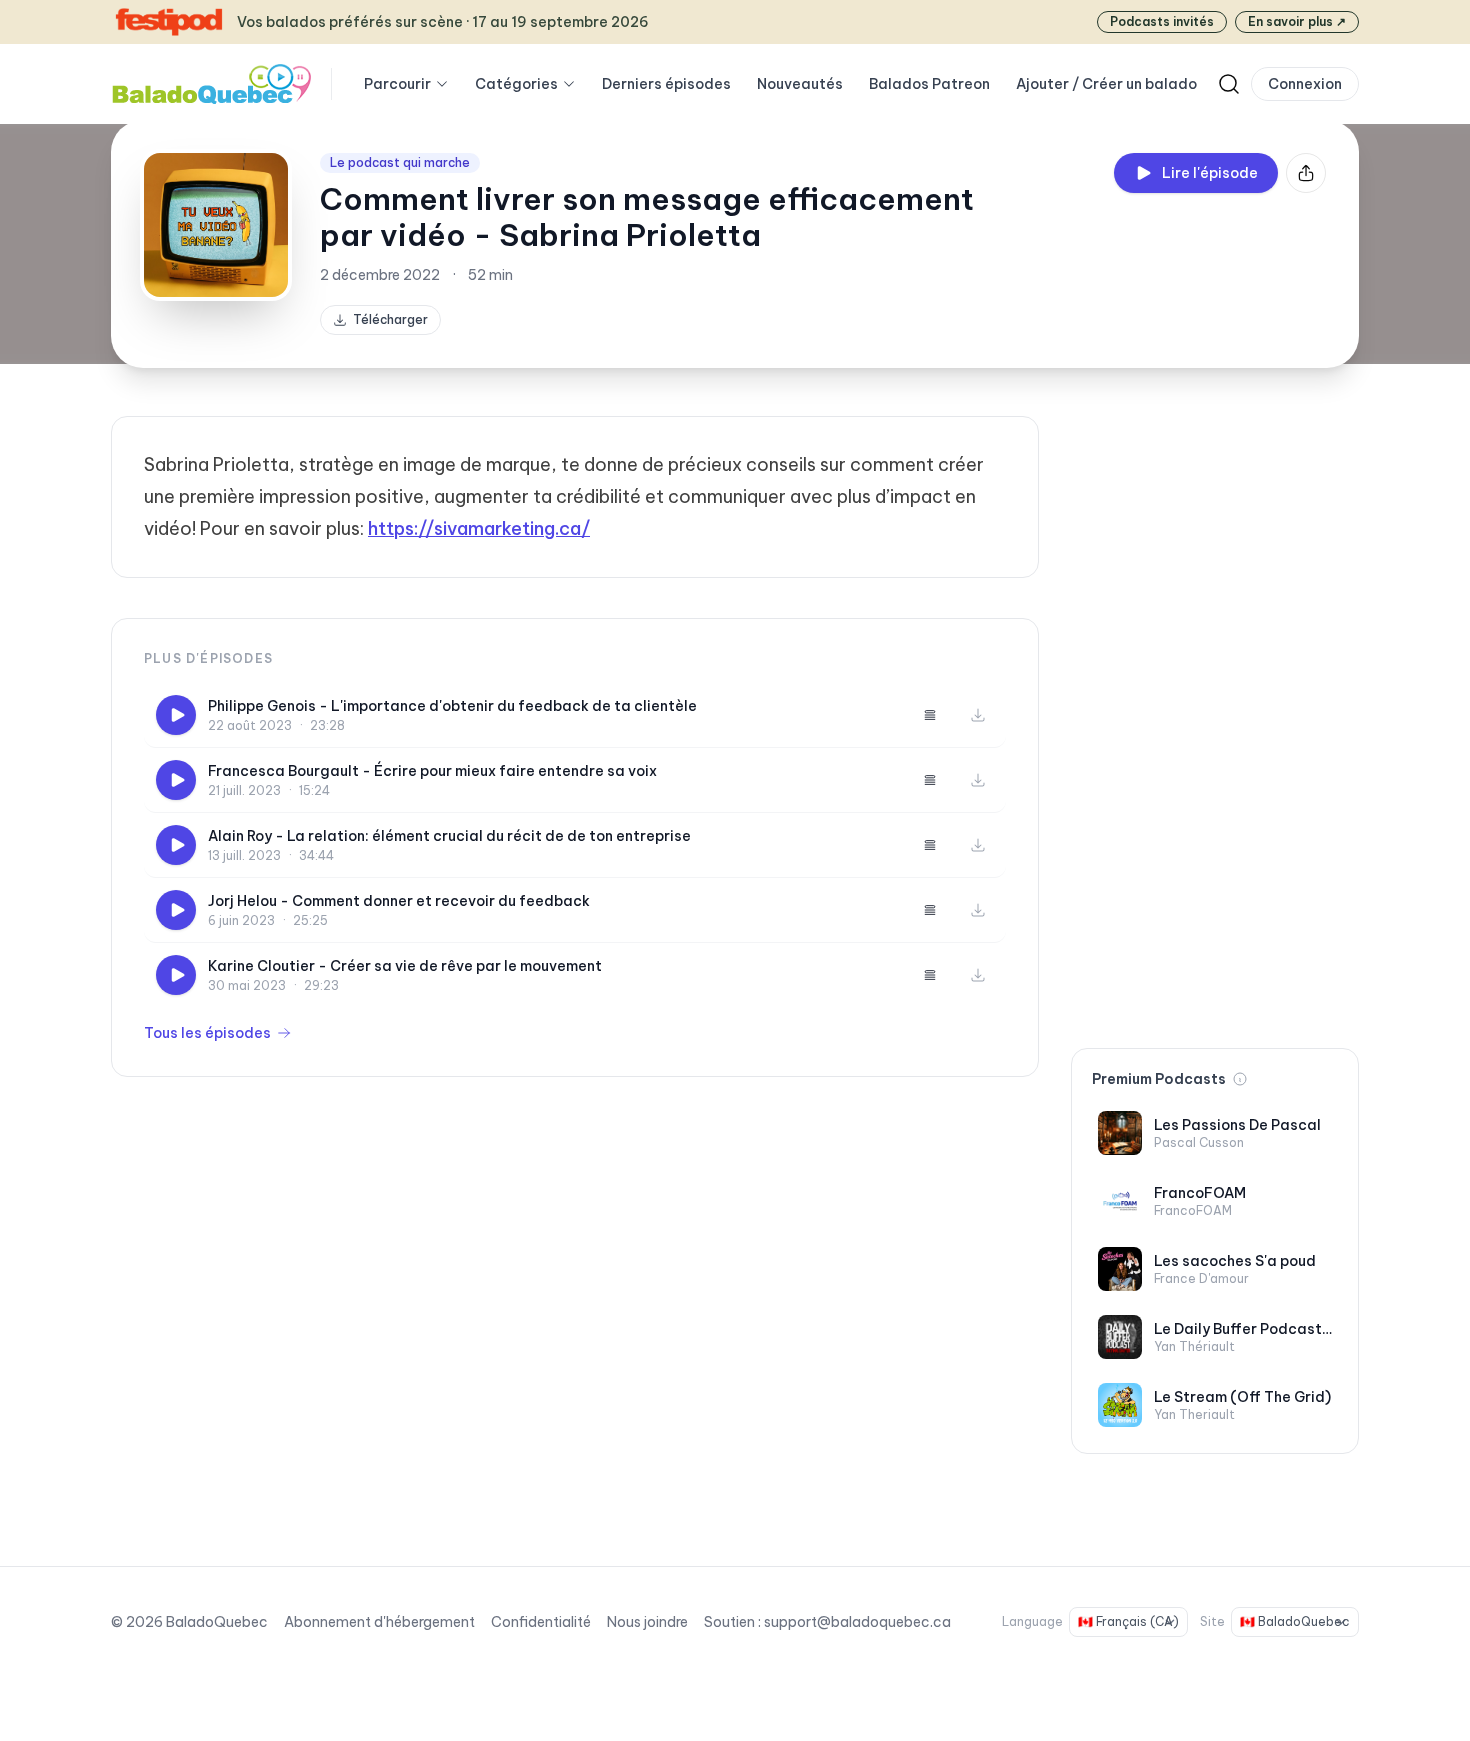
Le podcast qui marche (400, 162)
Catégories (516, 84)
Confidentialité (541, 1622)
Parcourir (397, 84)
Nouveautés (800, 84)
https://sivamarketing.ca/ (479, 528)
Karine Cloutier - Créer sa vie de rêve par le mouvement (405, 966)
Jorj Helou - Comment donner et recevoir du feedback (399, 901)
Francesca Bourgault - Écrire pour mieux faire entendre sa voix (432, 771)
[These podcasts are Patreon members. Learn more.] (1240, 1079)
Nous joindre (647, 1622)
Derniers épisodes (666, 84)
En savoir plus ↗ (1297, 21)
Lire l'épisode (1210, 173)
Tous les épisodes (207, 1033)
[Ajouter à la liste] (930, 715)
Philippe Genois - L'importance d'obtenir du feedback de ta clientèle (452, 706)
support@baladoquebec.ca (857, 1622)
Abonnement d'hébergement (379, 1622)
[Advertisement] (1215, 716)
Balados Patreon (929, 84)
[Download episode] (978, 715)
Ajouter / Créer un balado (1106, 84)
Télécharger (390, 319)
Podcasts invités (1162, 21)
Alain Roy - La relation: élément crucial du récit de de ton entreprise (449, 836)
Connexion (1305, 84)
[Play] (176, 715)
